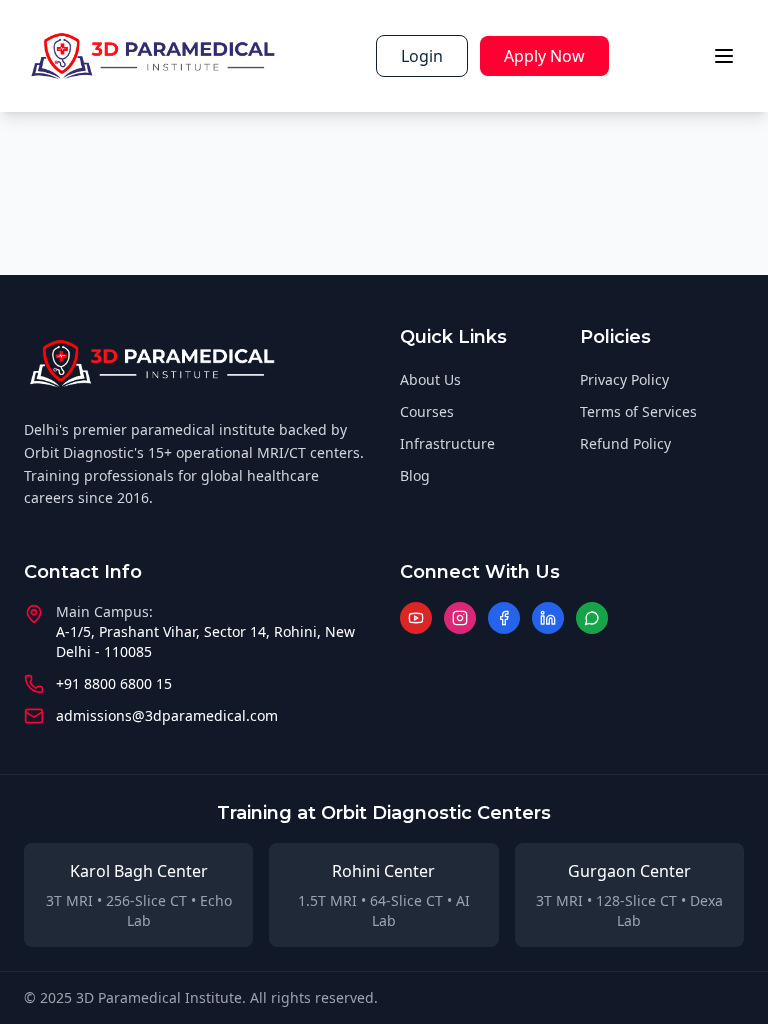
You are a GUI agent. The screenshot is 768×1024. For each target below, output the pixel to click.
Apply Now (544, 56)
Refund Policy (625, 443)
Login (422, 56)
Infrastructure (447, 443)
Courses (427, 411)
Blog (415, 475)
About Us (430, 379)
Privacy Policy (624, 379)
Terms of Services (638, 411)
